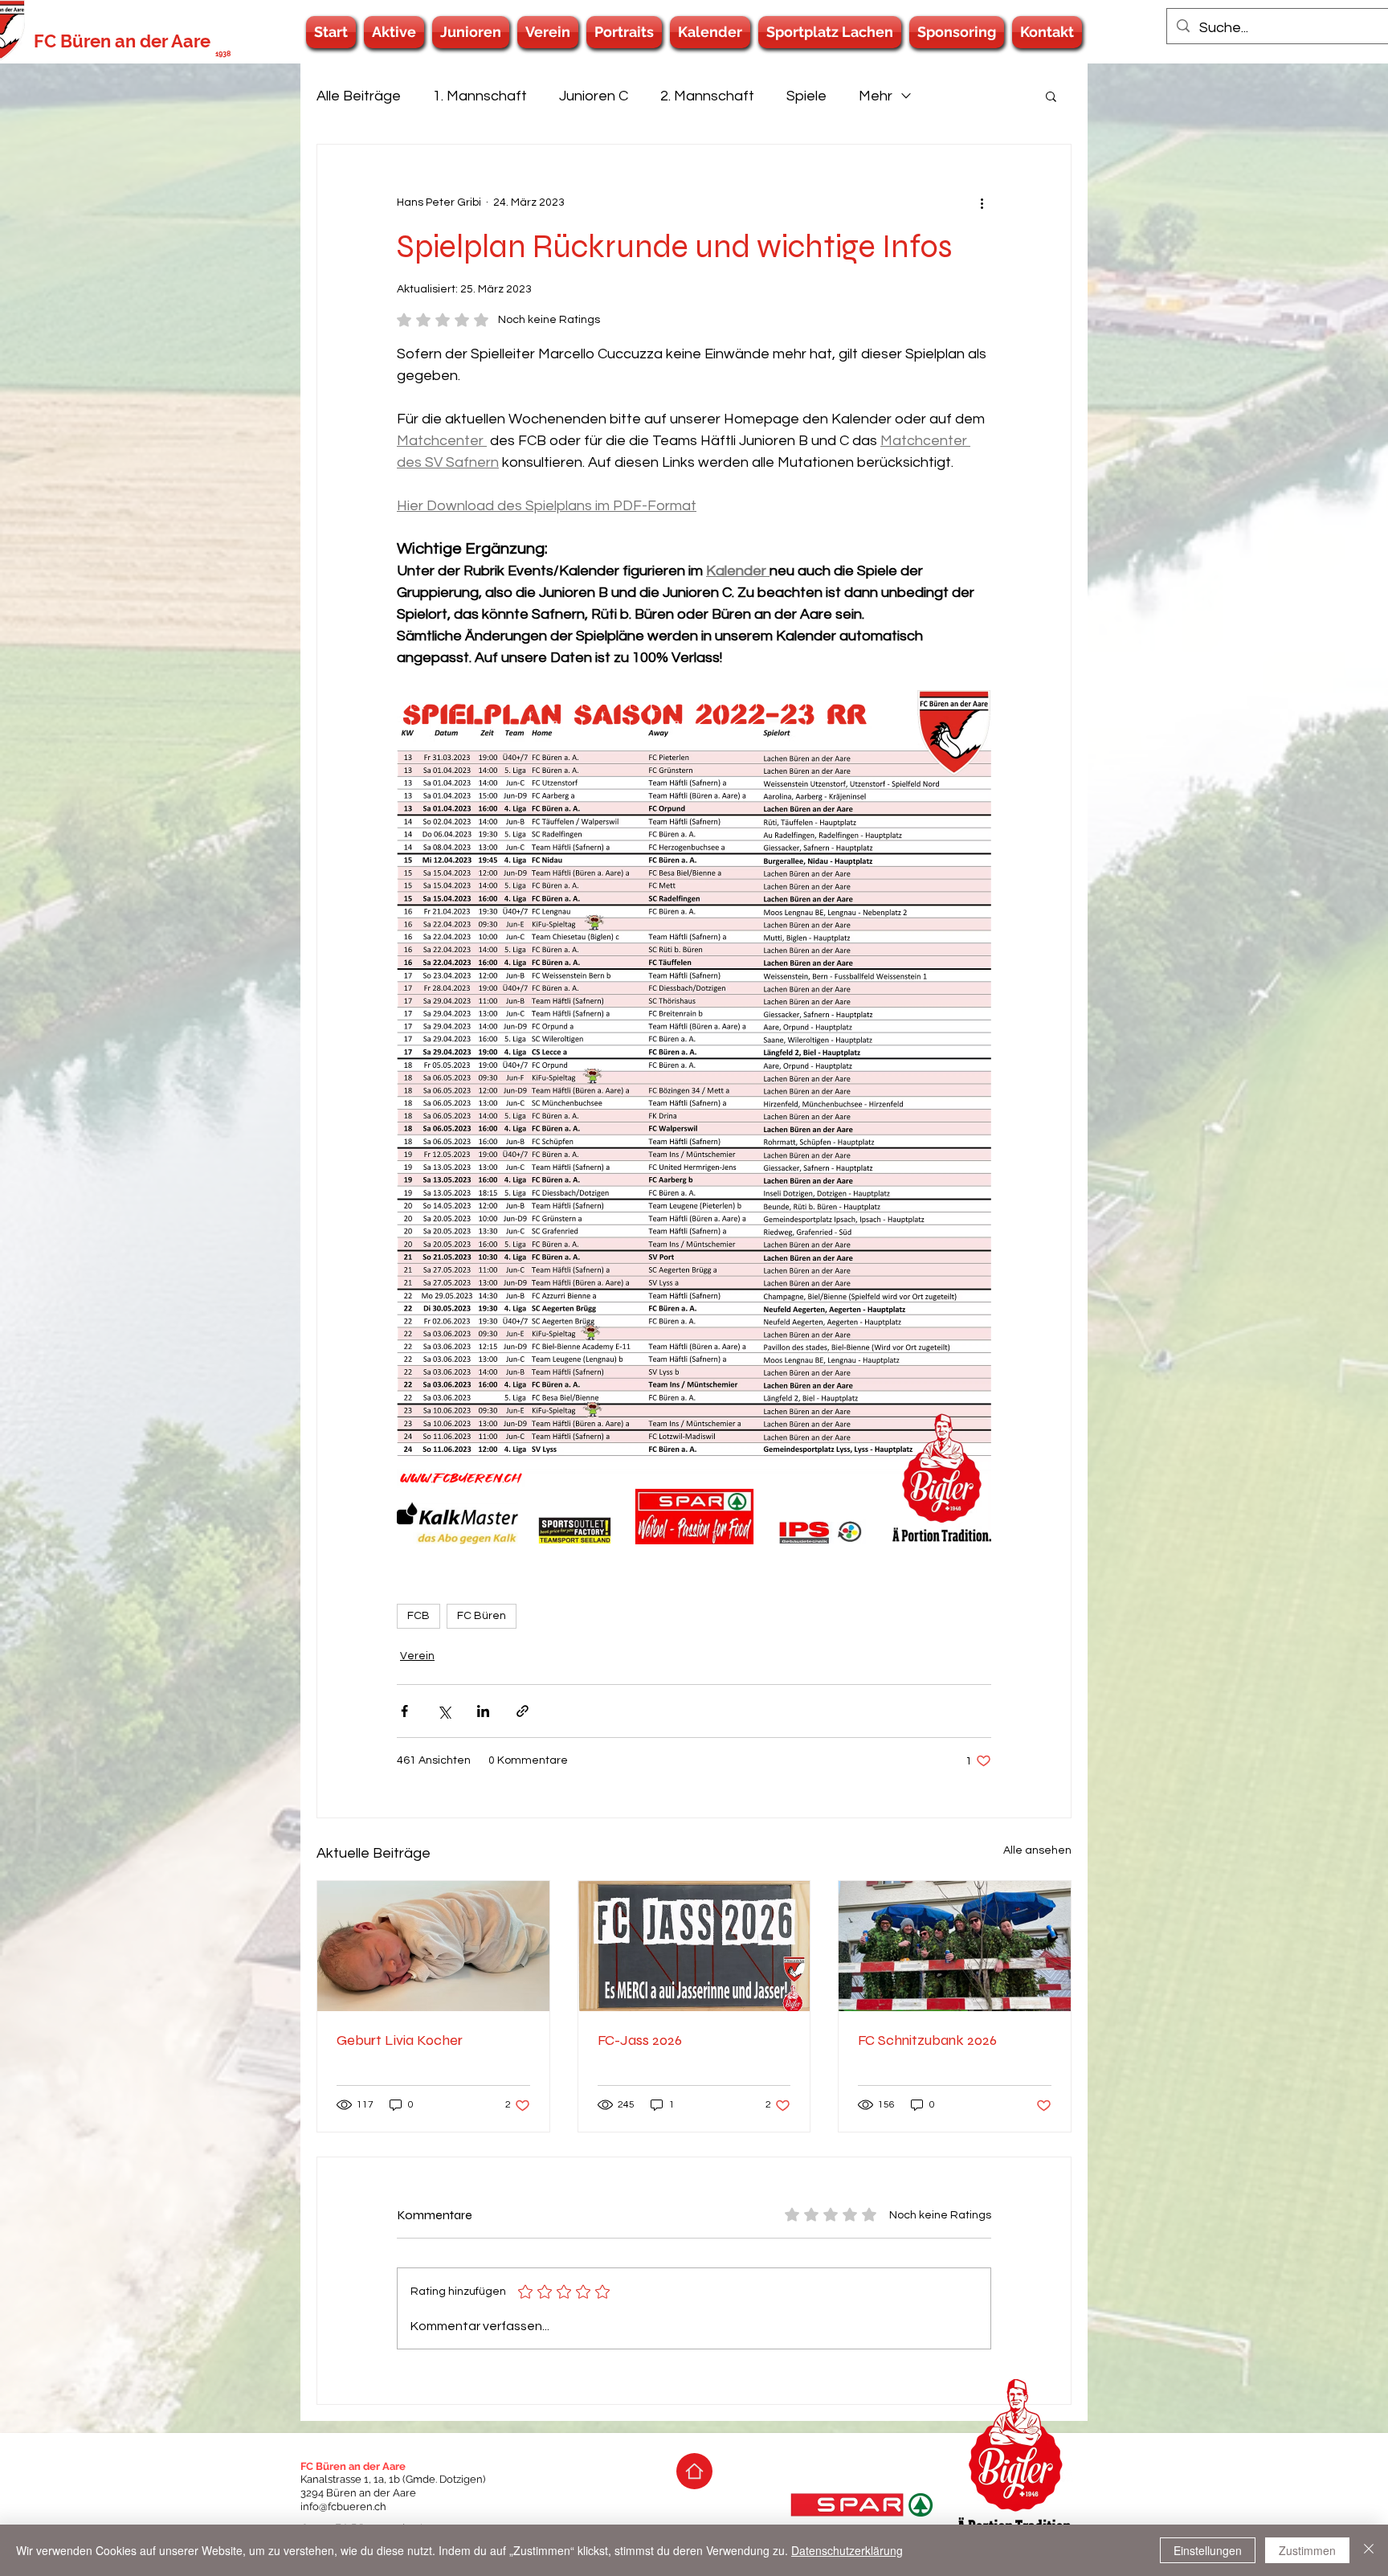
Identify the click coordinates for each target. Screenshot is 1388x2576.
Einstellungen (1208, 2550)
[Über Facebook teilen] (404, 1711)
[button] (394, 32)
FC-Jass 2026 (640, 2040)
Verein (417, 1656)
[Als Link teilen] (523, 1711)
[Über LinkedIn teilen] (483, 1711)
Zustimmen (1307, 2550)
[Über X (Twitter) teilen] (444, 1711)
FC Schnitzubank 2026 (927, 2040)
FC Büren (482, 1616)
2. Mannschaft (707, 96)
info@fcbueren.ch (343, 2506)
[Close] (1369, 2550)
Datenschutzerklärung (847, 2550)
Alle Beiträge (359, 96)
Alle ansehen (1037, 1850)
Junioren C (594, 96)
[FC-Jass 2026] (694, 1946)
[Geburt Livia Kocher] (433, 1946)
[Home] (694, 2471)
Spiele (806, 96)
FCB (418, 1616)
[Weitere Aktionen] (982, 202)
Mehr (876, 96)
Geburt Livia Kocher (400, 2040)
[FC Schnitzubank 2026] (955, 1946)
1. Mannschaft (480, 96)
